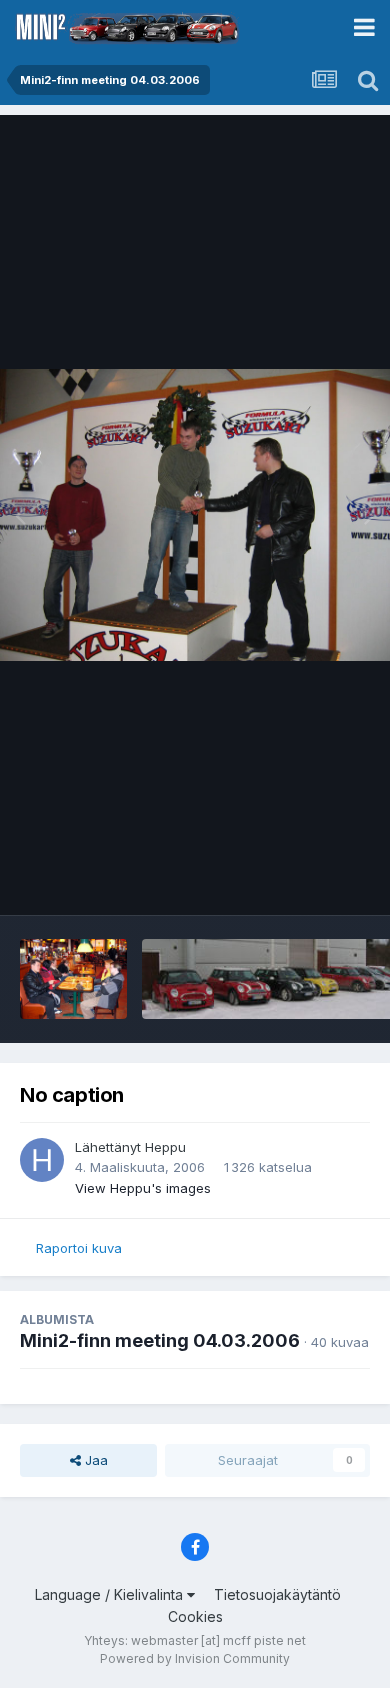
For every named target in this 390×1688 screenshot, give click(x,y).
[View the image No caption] (73, 979)
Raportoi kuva (79, 1248)
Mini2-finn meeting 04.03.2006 (160, 1340)
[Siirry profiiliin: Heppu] (42, 1160)
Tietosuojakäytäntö (277, 1594)
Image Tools (307, 879)
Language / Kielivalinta (111, 1594)
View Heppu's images (143, 1188)
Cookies (195, 1616)
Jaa (94, 1460)
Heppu (165, 1147)
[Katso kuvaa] (195, 515)
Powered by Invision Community (195, 1658)
